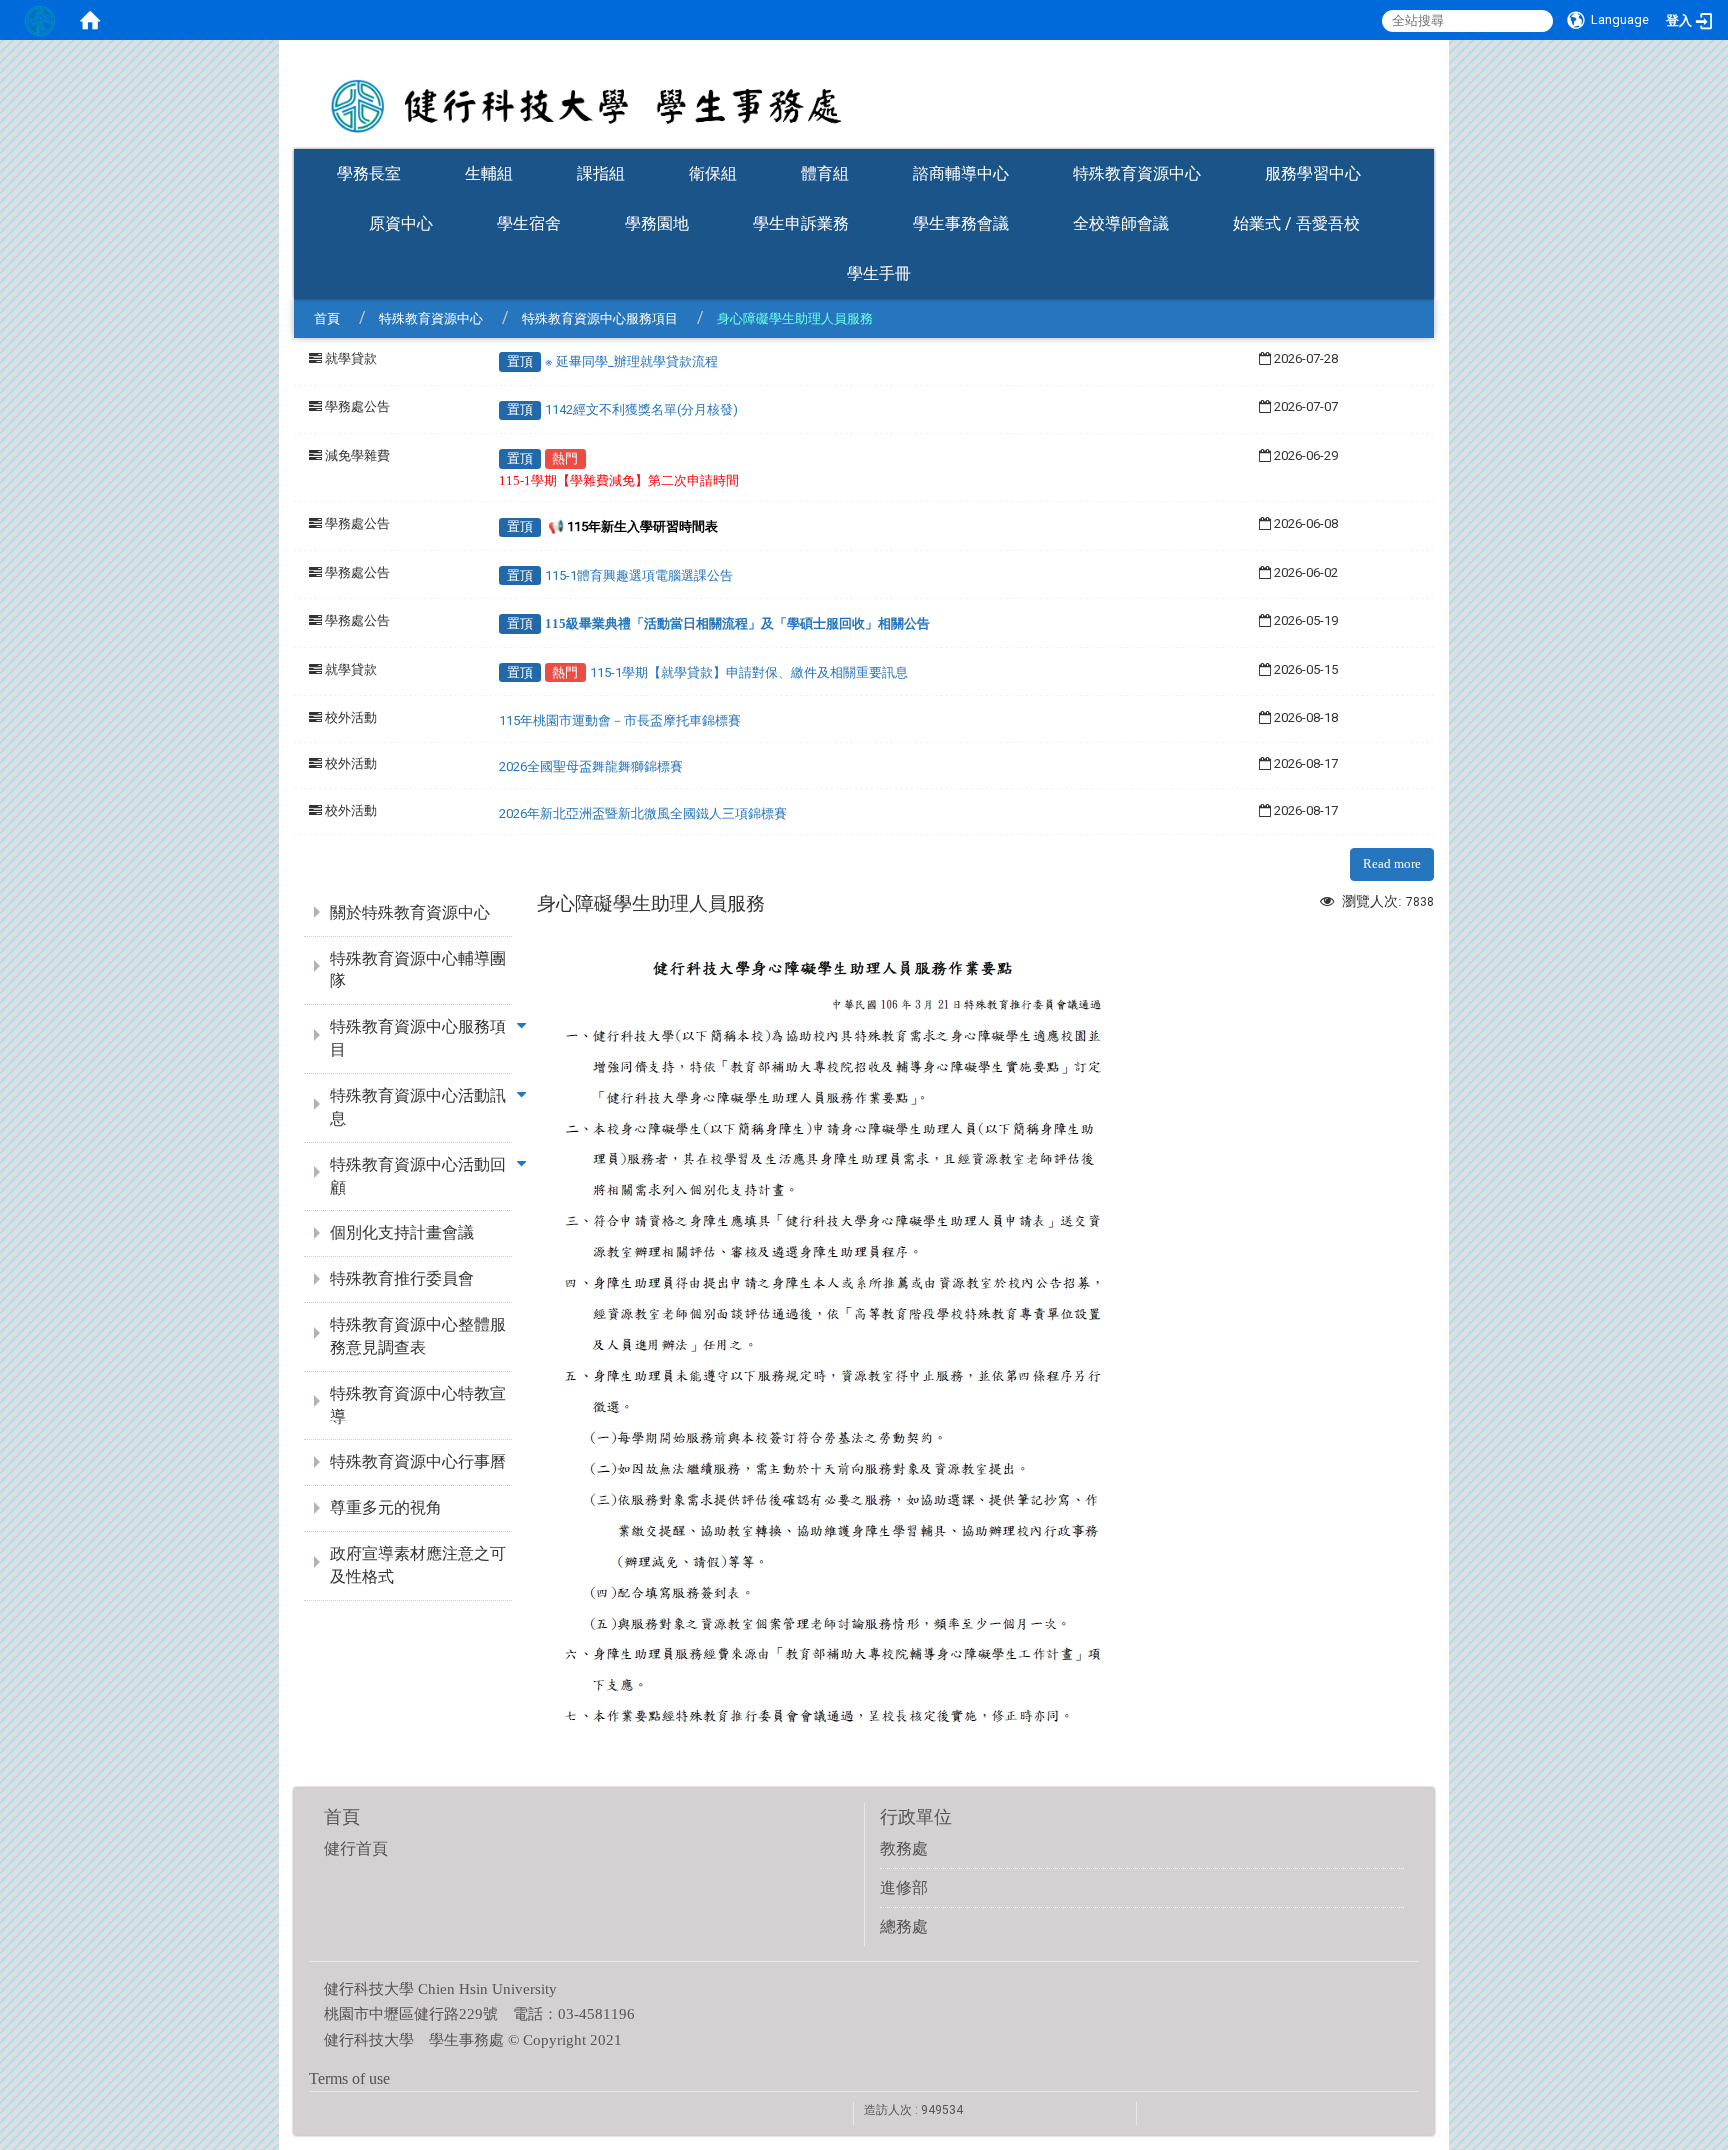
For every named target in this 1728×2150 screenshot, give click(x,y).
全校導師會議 (1121, 223)
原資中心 (401, 223)
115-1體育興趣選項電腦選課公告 (639, 575)
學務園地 (657, 223)
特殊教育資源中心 (1137, 173)
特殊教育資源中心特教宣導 (418, 1405)
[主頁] (864, 93)
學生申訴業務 (801, 223)
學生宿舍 (529, 223)
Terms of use (349, 2078)
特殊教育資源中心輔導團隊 (418, 970)
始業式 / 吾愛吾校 (1296, 223)
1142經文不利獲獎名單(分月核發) (641, 409)
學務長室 (369, 173)
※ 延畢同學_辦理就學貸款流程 (631, 361)
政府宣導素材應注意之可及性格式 (418, 1565)
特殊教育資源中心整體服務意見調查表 (418, 1336)
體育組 (825, 173)
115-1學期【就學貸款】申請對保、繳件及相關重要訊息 (749, 672)
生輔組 (489, 173)
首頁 (327, 318)
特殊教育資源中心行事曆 (418, 1461)
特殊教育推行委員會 (402, 1278)
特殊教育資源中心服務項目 (600, 318)
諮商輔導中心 (961, 173)
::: (1424, 142)
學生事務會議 (961, 223)
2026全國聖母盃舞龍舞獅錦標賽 (591, 766)
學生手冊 (879, 273)
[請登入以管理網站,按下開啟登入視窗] (40, 20)
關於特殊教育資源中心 (410, 912)
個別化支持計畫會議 (402, 1232)
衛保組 (713, 173)
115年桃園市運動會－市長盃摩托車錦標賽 (620, 720)
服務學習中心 (1313, 173)
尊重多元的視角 (386, 1507)
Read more (1392, 863)
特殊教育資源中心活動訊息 (418, 1107)
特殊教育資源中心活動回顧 (418, 1176)
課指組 (601, 173)
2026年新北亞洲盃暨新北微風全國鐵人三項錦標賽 (643, 813)
